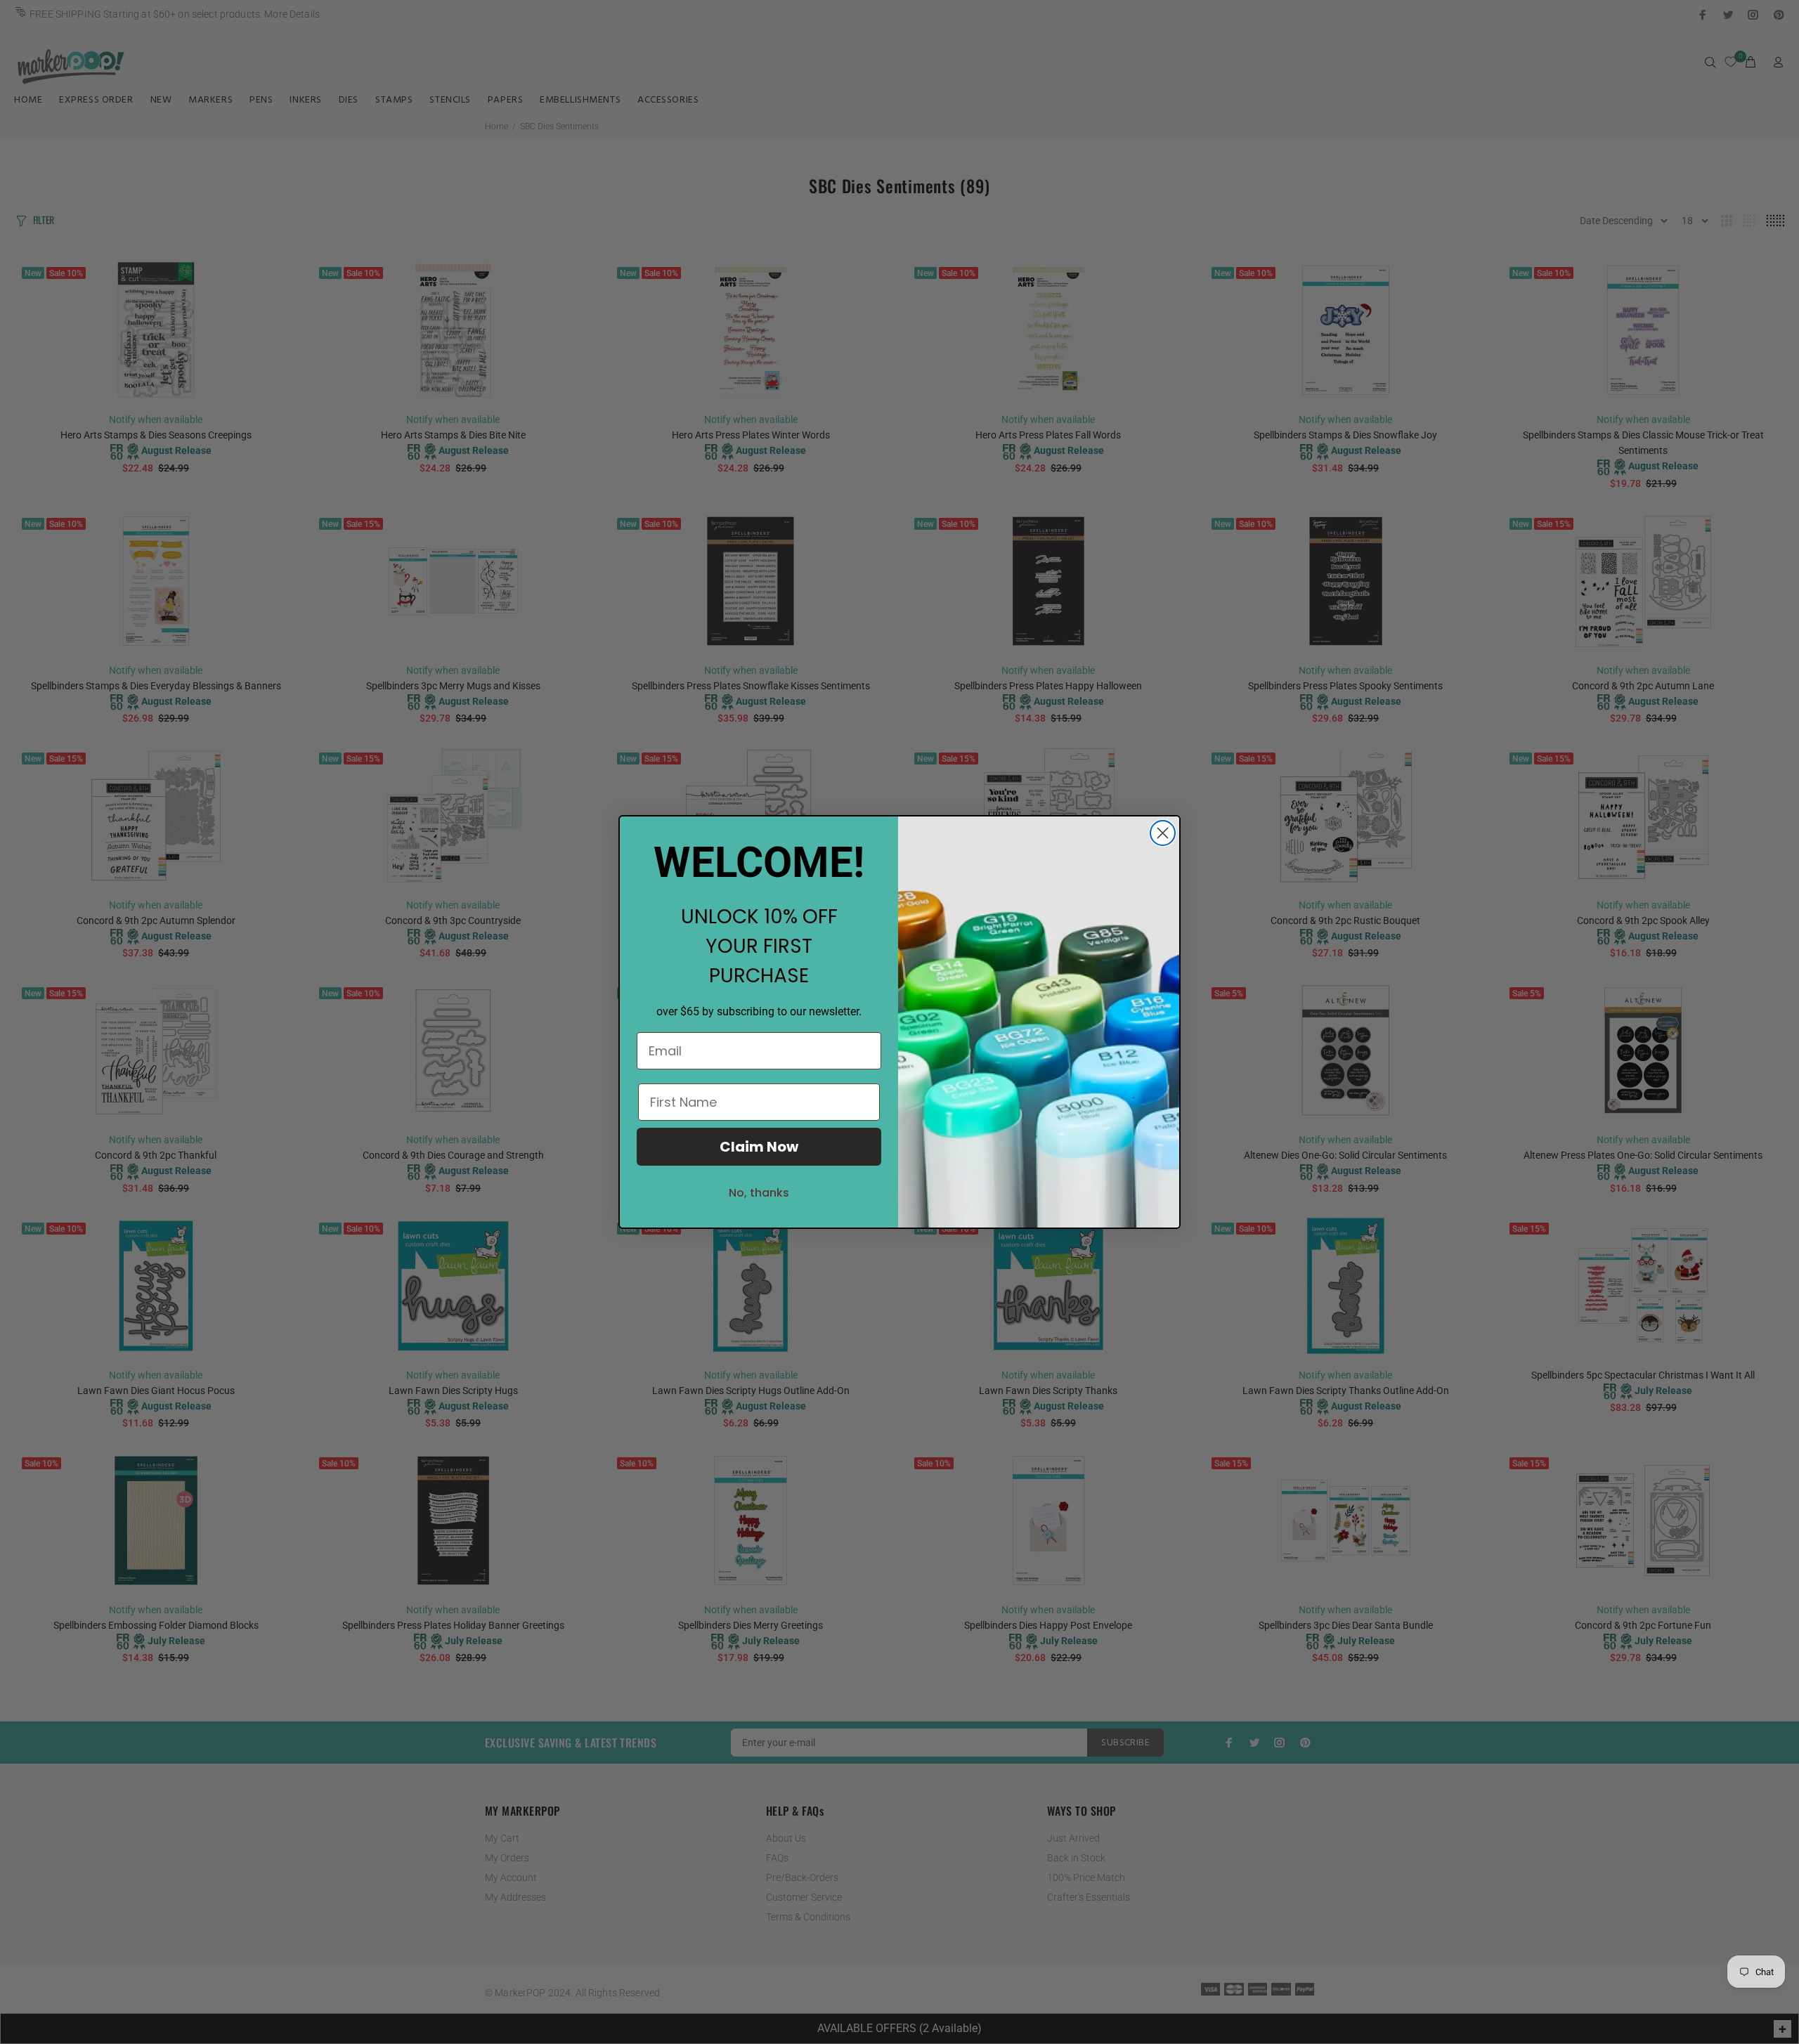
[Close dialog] (1163, 833)
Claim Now (759, 1147)
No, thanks (759, 1193)
